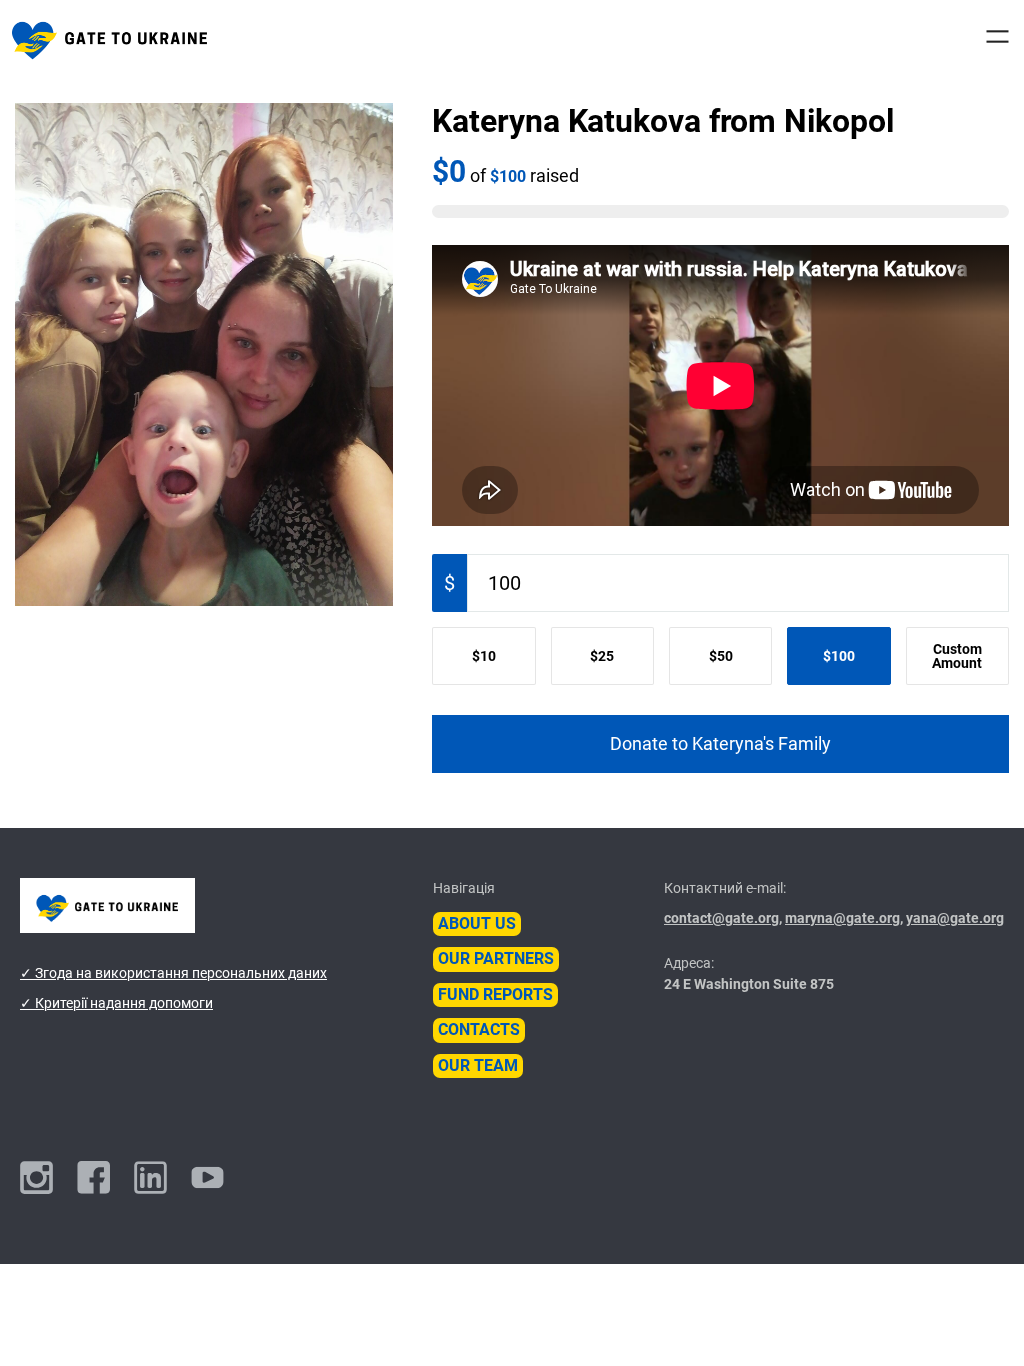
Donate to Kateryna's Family (720, 744)
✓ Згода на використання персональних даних (173, 973)
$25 (602, 656)
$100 (839, 656)
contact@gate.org (721, 918)
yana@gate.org (955, 918)
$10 (484, 656)
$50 (721, 656)
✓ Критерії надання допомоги (116, 1003)
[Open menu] (997, 36)
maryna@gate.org (842, 918)
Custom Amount (957, 656)
